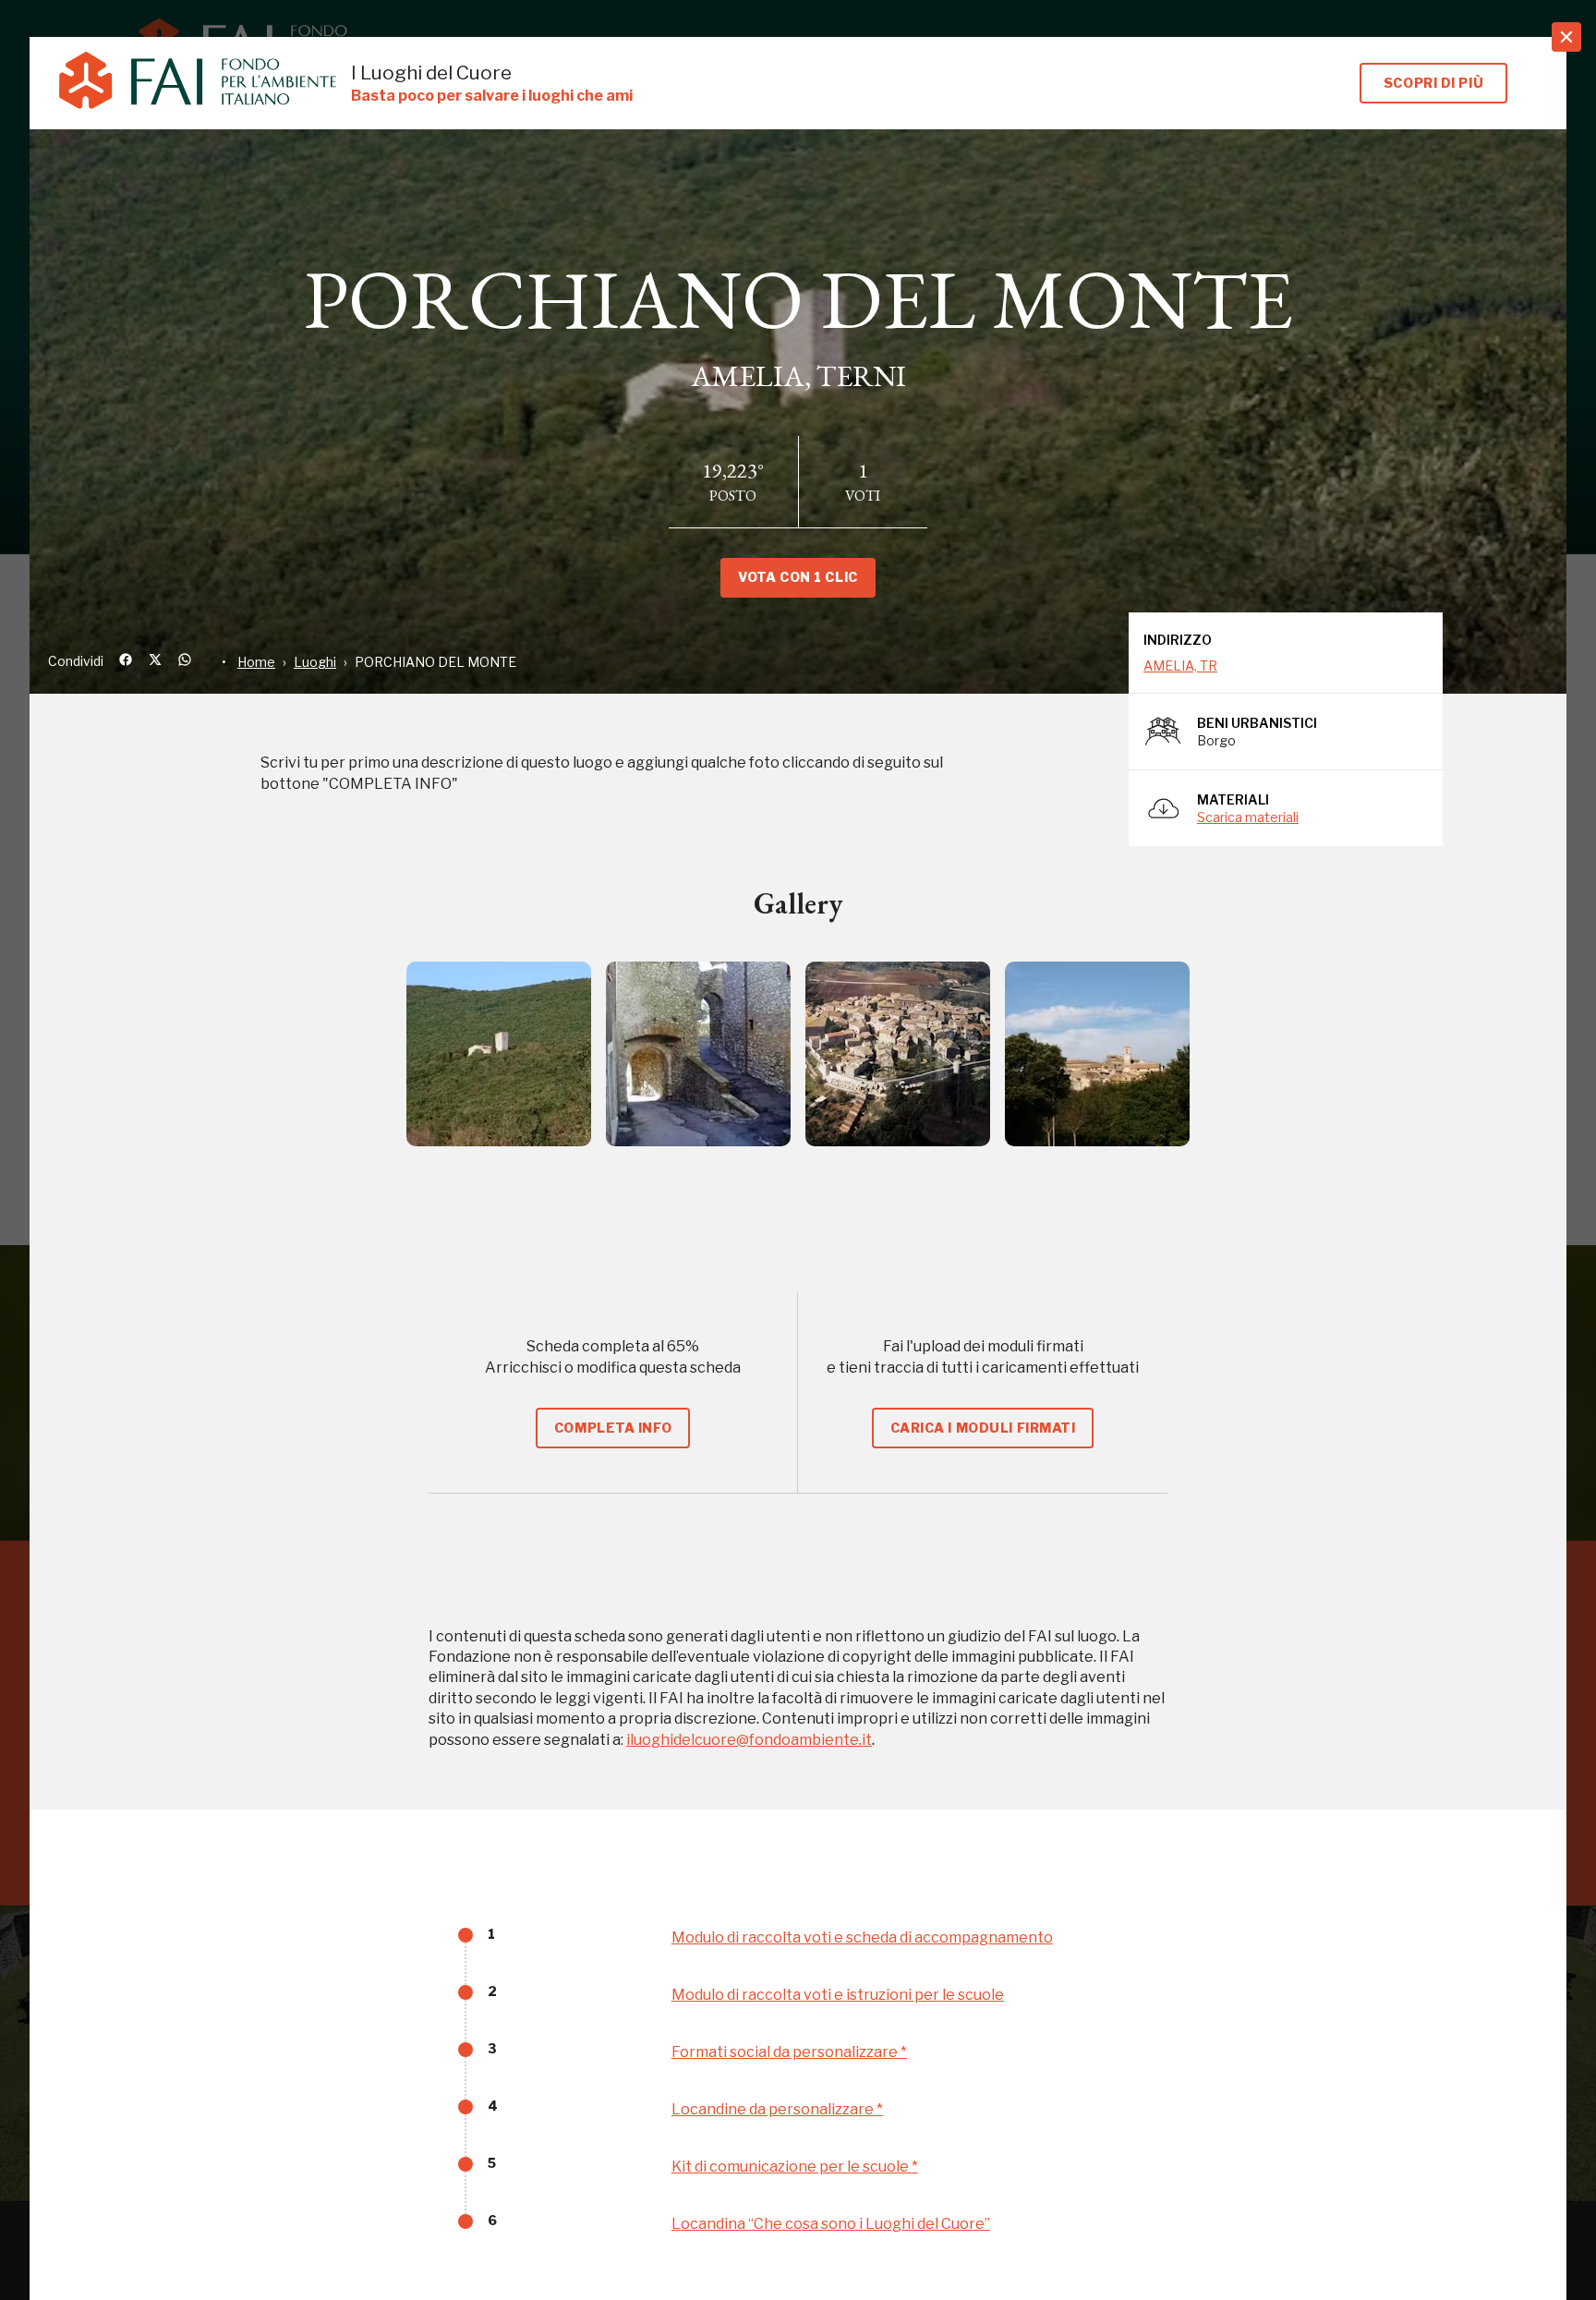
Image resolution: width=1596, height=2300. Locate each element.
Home (256, 662)
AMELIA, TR (1180, 666)
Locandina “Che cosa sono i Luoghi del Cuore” (831, 2224)
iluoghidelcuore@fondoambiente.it (749, 1740)
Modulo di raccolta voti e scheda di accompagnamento (862, 1937)
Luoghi (315, 662)
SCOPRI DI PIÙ (1433, 83)
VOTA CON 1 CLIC (798, 577)
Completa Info (613, 1428)
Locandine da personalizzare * (777, 2109)
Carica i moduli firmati (983, 1428)
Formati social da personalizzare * (789, 2052)
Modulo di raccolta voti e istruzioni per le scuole (838, 1995)
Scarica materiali (1248, 817)
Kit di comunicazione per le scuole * (795, 2167)
